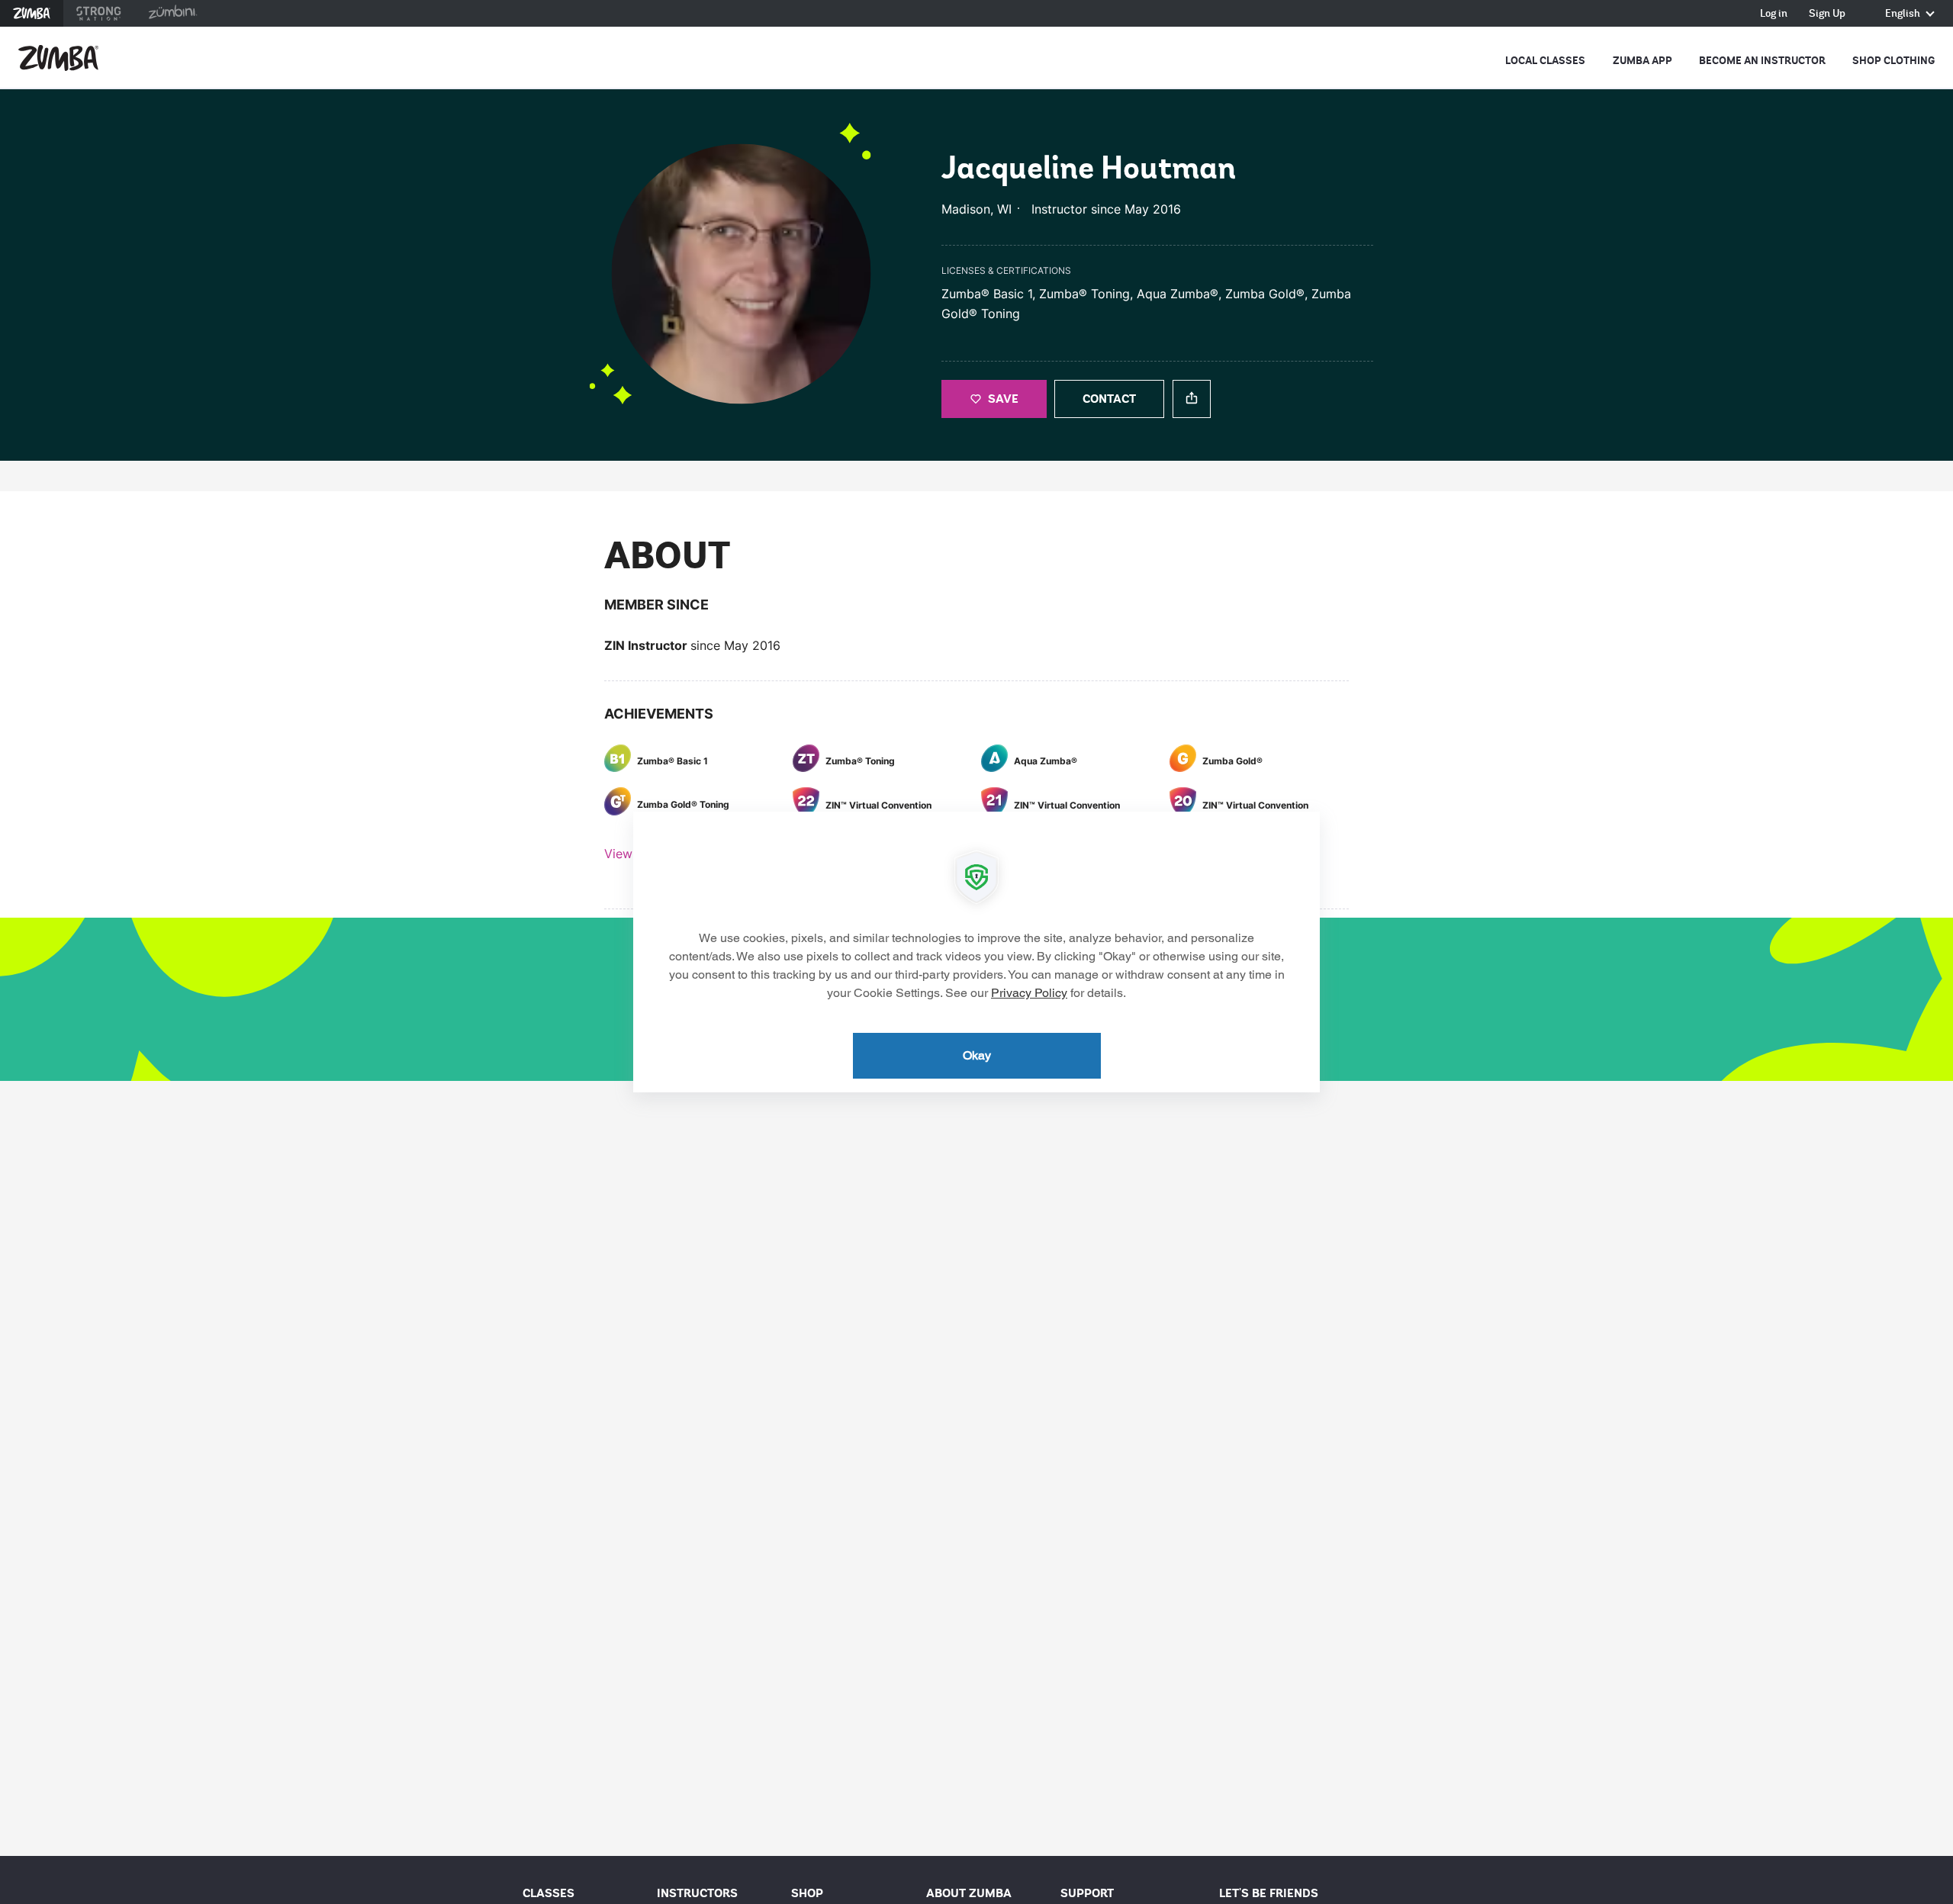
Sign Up (1827, 14)
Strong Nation (99, 13)
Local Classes (1545, 61)
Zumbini (172, 13)
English (1904, 14)
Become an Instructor (1762, 61)
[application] (976, 952)
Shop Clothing (1893, 61)
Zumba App (1643, 61)
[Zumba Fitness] (58, 58)
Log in (1774, 14)
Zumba (32, 13)
